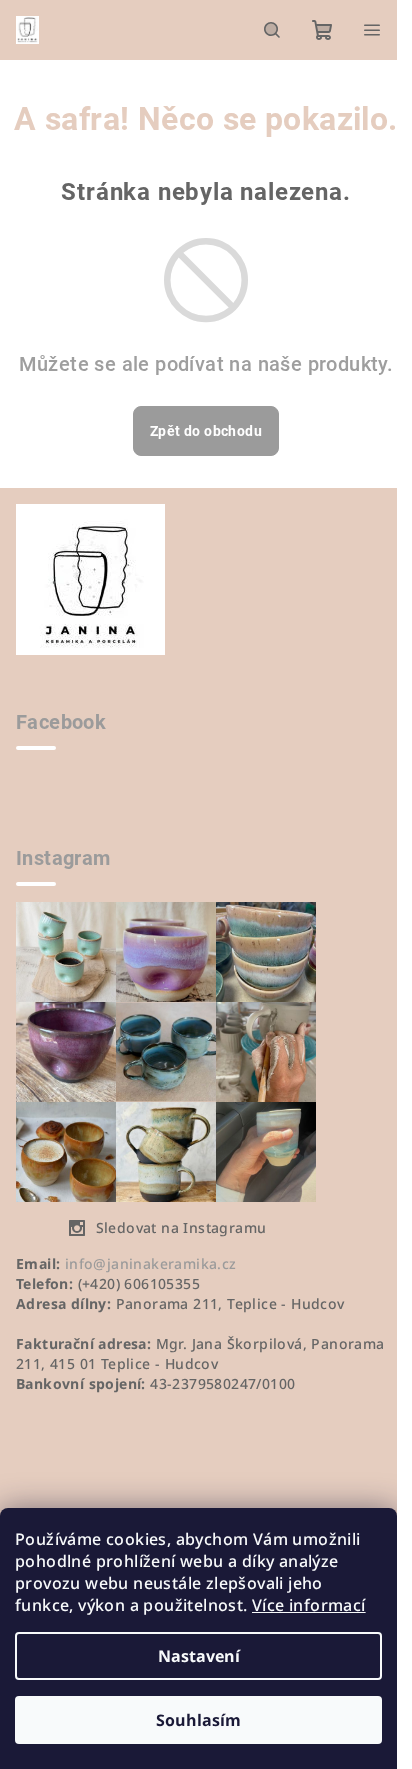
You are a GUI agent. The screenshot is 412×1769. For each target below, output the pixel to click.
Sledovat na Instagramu (181, 1227)
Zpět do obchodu (206, 431)
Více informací (309, 1605)
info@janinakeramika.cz (151, 1263)
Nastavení (199, 1656)
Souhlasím (198, 1720)
